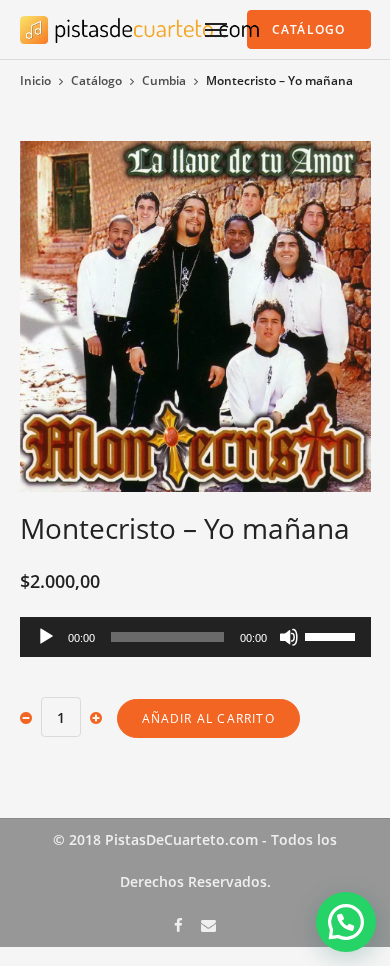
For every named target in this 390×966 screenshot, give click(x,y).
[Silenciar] (289, 637)
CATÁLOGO (309, 29)
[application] (195, 637)
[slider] (333, 635)
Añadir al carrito (208, 718)
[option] (195, 316)
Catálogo (96, 80)
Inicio (35, 80)
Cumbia (164, 80)
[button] (346, 922)
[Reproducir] (46, 637)
